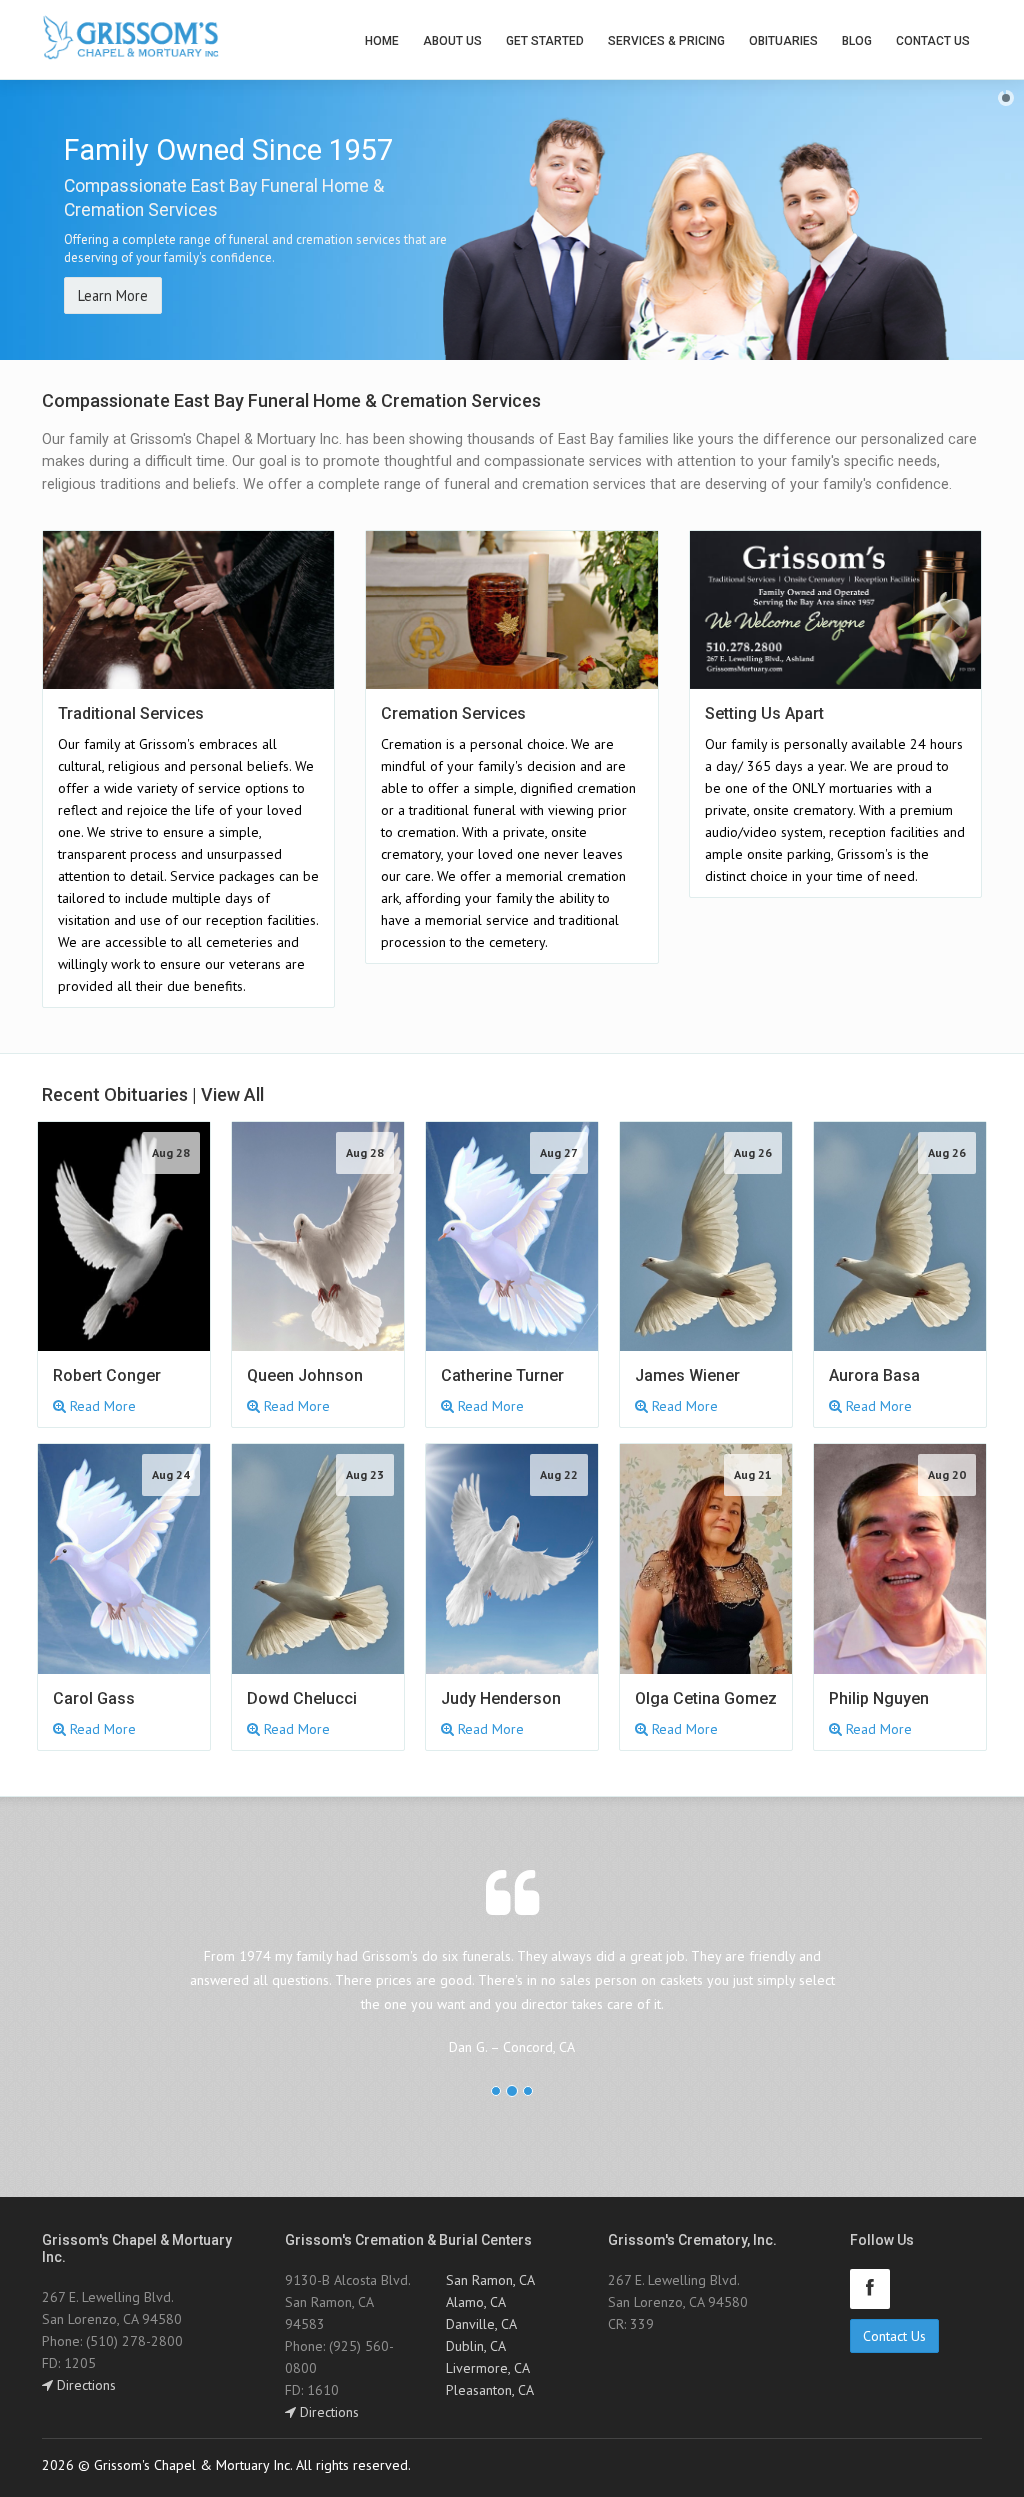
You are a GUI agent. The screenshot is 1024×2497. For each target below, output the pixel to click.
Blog (857, 41)
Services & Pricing (666, 41)
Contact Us (933, 41)
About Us (452, 41)
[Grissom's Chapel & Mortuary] (131, 38)
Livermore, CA (488, 2368)
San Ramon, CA (490, 2280)
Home (382, 41)
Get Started (545, 41)
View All (232, 1094)
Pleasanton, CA (490, 2390)
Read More (101, 1406)
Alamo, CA (476, 2302)
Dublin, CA (476, 2346)
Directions (84, 2385)
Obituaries (783, 41)
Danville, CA (481, 2324)
